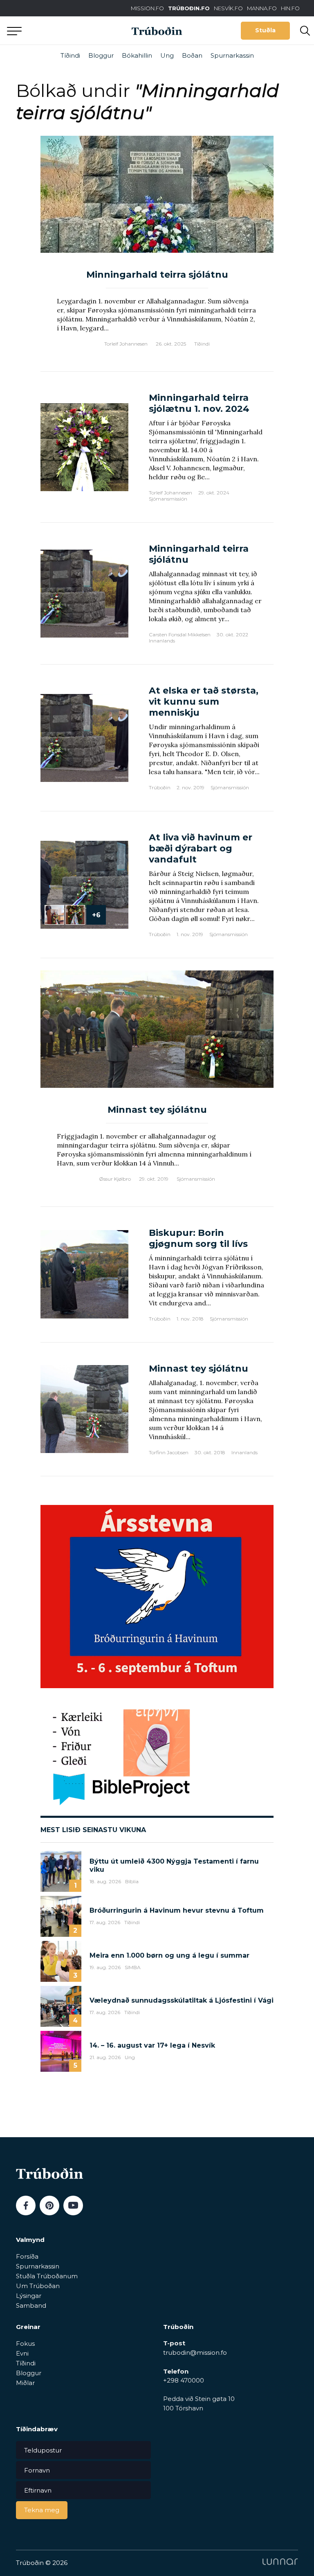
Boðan (192, 55)
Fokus (25, 2344)
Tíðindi (70, 55)
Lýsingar (29, 2296)
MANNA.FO (262, 8)
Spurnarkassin (232, 55)
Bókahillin (137, 55)
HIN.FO (290, 8)
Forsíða (27, 2256)
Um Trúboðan (38, 2286)
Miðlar (25, 2383)
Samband (31, 2305)
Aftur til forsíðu (76, 30)
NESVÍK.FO (228, 8)
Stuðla (265, 30)
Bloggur (101, 55)
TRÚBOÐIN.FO (189, 8)
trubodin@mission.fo (195, 2353)
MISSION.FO (147, 8)
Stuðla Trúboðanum (47, 2276)
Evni (22, 2353)
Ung (167, 55)
